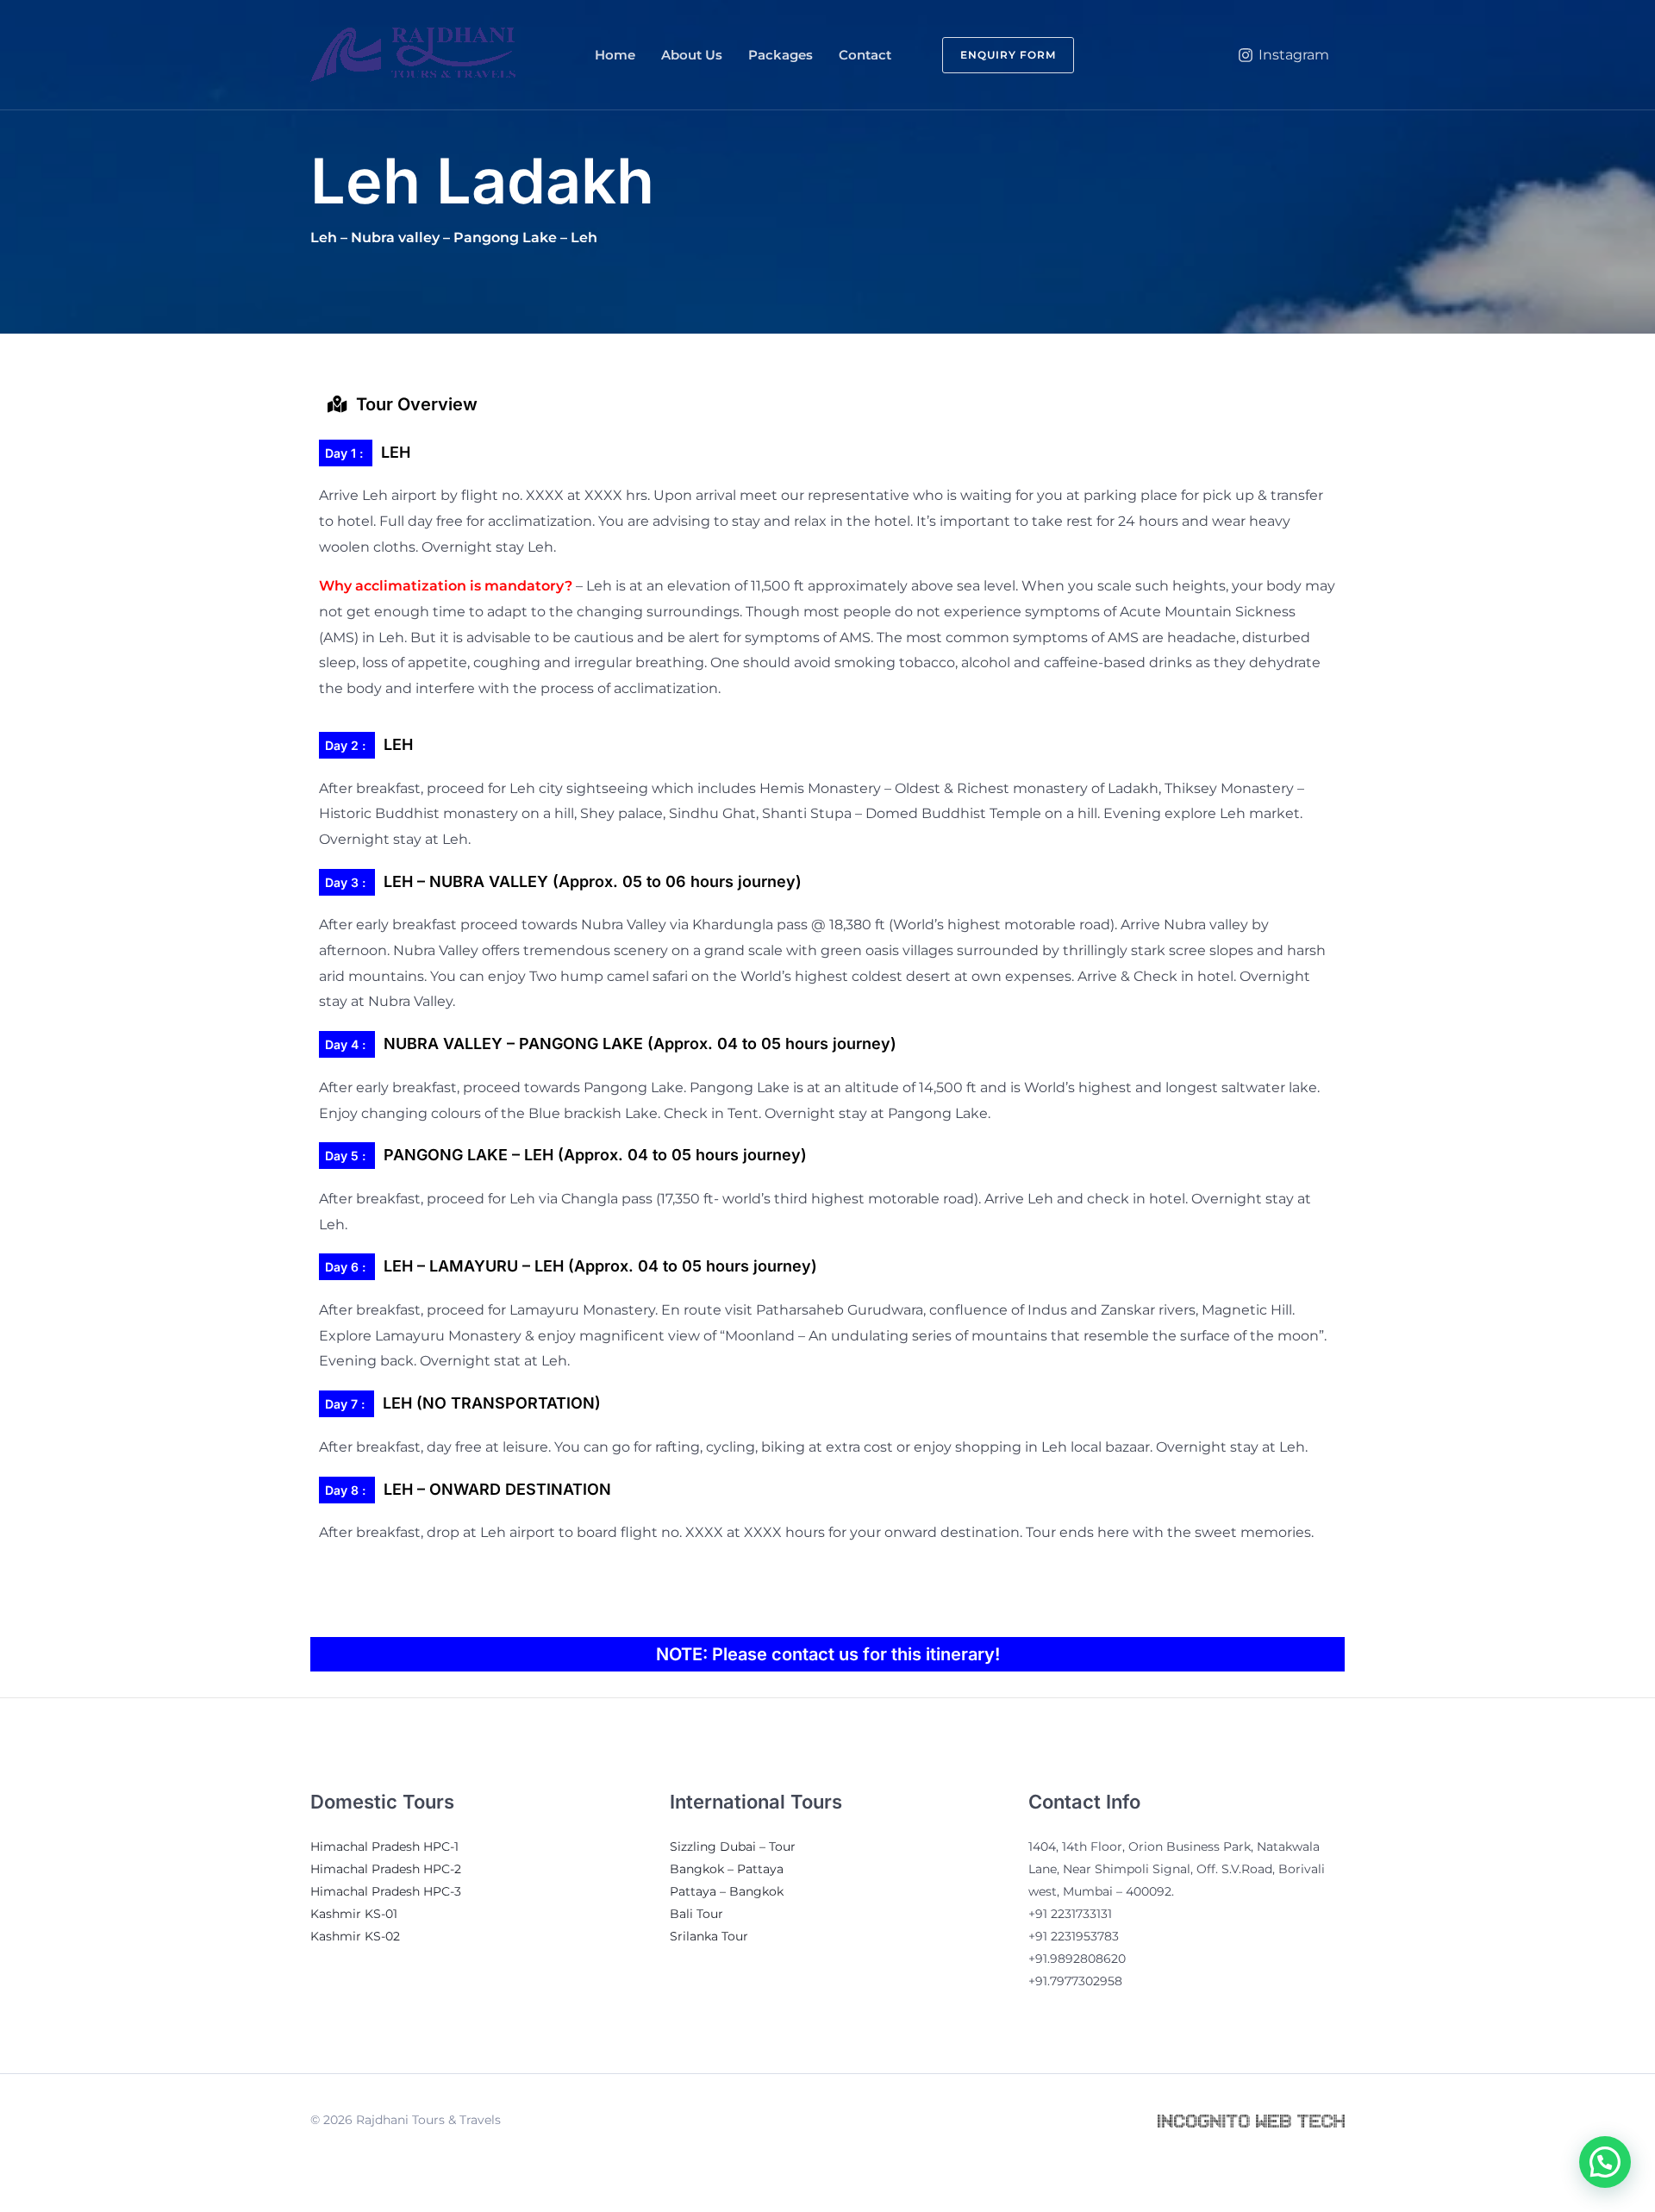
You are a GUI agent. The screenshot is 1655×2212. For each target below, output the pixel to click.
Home (615, 55)
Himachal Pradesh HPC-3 (386, 1891)
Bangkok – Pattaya (727, 1869)
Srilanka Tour (709, 1936)
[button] (998, 55)
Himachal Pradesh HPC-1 (384, 1846)
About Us (692, 55)
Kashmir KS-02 (355, 1936)
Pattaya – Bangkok (727, 1891)
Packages (781, 55)
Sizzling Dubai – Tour (733, 1846)
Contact (865, 55)
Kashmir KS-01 (354, 1914)
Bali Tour (696, 1914)
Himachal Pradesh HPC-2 (386, 1869)
